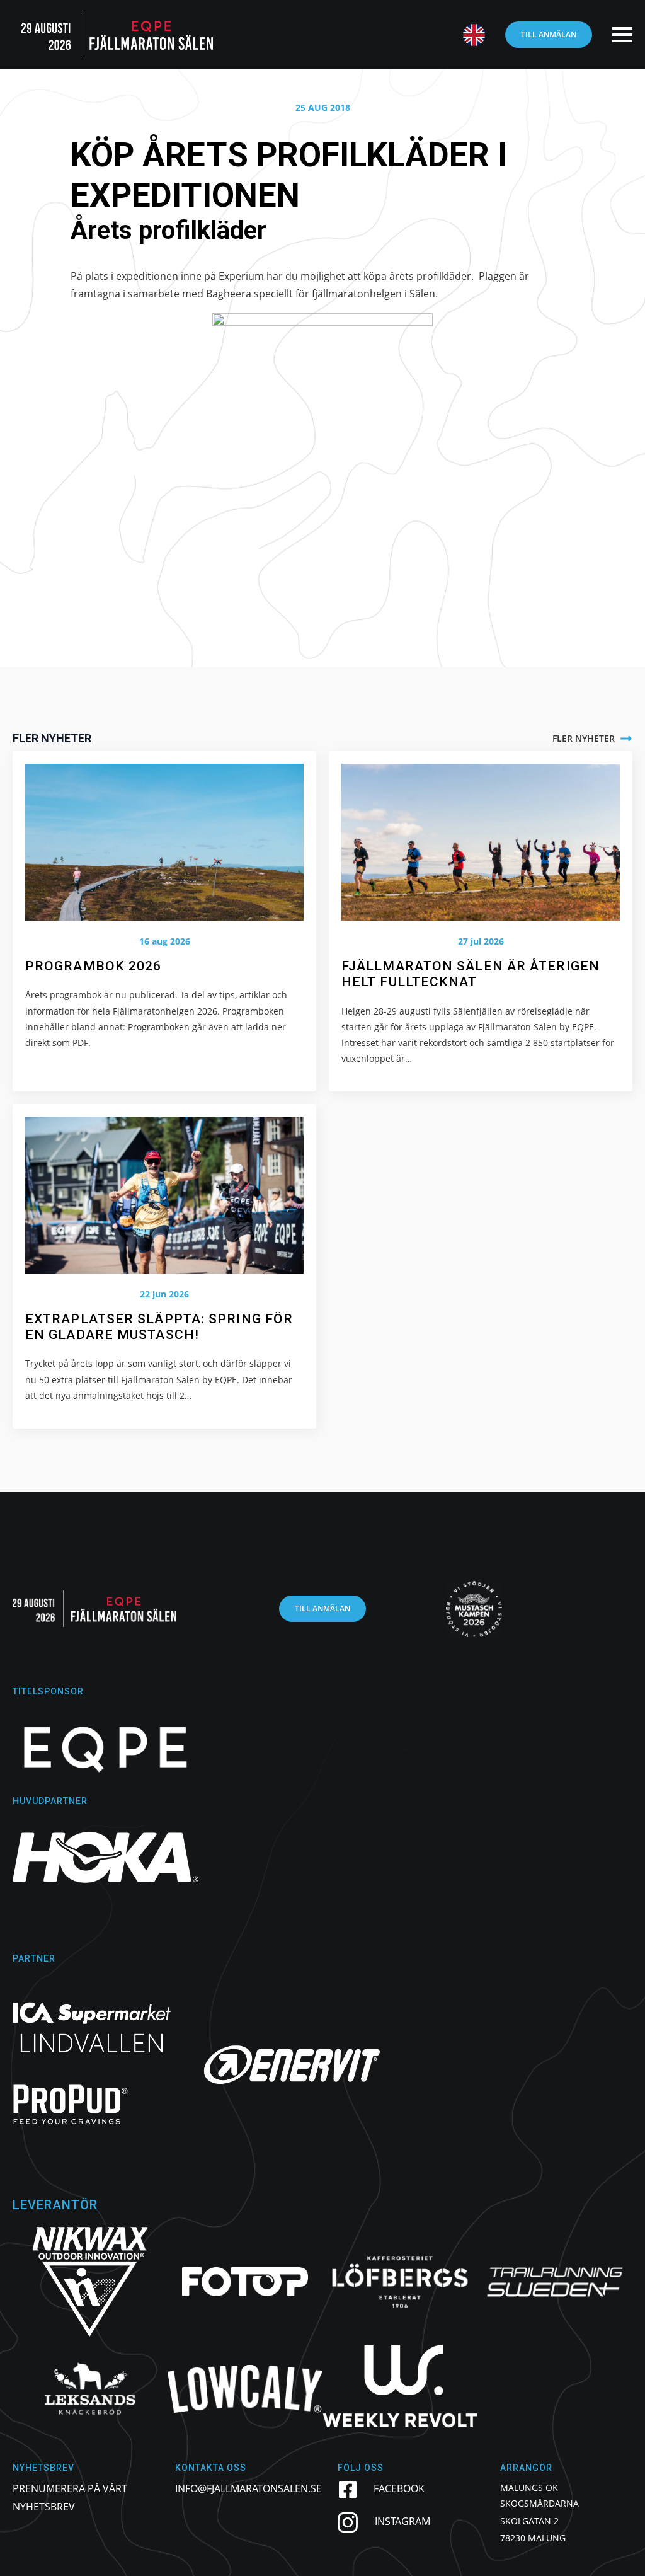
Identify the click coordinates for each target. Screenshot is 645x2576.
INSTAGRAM (402, 2521)
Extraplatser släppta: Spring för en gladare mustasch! (159, 1327)
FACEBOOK (399, 2488)
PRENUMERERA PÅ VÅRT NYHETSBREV (70, 2498)
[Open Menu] (622, 35)
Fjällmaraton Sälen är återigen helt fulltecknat (471, 974)
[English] (468, 35)
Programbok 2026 (94, 966)
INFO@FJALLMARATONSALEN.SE (248, 2488)
